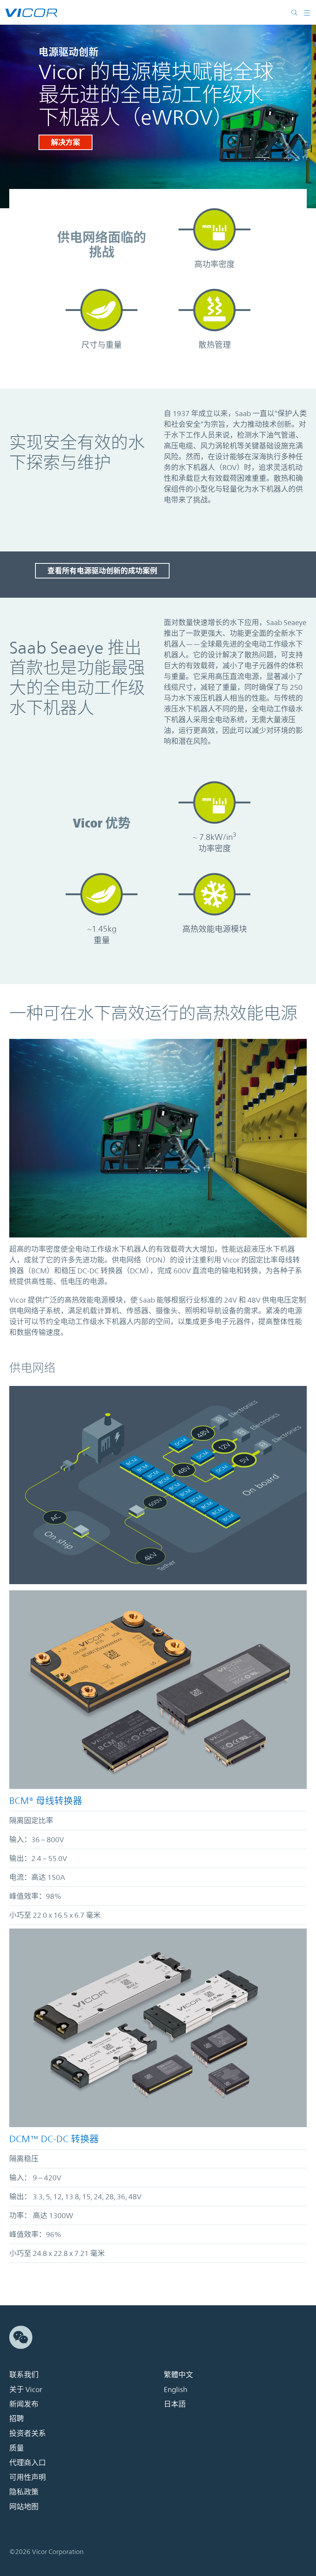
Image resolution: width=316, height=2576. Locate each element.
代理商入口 (28, 2463)
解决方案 (66, 142)
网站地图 (24, 2507)
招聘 (17, 2419)
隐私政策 (24, 2492)
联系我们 (24, 2375)
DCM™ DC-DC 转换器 (54, 2139)
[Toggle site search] (294, 12)
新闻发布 (24, 2404)
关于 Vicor (26, 2389)
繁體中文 (178, 2375)
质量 (17, 2448)
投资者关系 (28, 2433)
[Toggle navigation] (304, 12)
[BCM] (158, 1690)
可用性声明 (28, 2477)
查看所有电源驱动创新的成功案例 (102, 571)
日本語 (175, 2404)
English (176, 2389)
